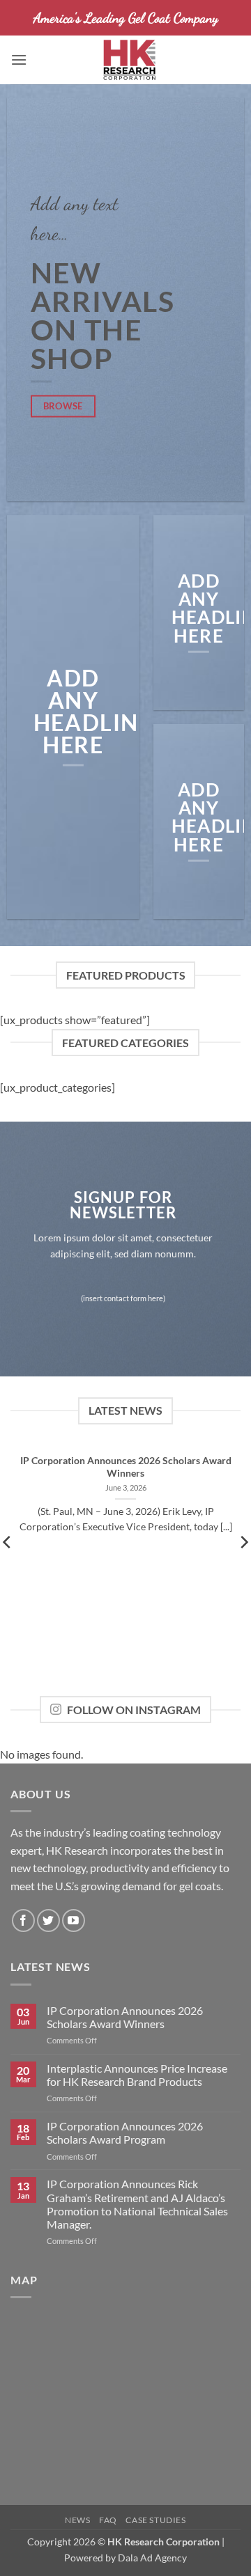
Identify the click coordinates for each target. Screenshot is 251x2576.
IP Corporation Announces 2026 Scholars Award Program (125, 2133)
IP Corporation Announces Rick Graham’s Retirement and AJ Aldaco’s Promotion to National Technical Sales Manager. (137, 2204)
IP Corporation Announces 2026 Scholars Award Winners (126, 1467)
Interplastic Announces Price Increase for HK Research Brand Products (137, 2075)
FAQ (108, 2520)
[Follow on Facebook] (23, 1921)
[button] (19, 60)
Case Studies (155, 2520)
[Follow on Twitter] (48, 1921)
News (77, 2520)
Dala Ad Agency (152, 2558)
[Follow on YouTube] (74, 1921)
